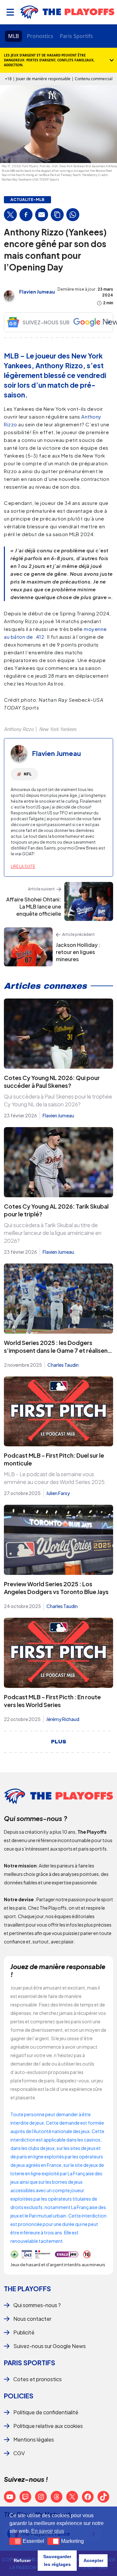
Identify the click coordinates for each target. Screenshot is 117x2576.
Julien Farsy (58, 1493)
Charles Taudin (63, 1365)
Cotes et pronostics (38, 2379)
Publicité (24, 2332)
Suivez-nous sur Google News (50, 2346)
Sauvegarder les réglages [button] (57, 2560)
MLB (13, 36)
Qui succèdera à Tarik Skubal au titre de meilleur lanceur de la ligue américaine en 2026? (53, 1233)
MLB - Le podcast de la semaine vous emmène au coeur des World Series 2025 (54, 1478)
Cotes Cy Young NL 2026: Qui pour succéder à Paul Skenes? (52, 1081)
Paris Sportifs (76, 36)
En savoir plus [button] (48, 2531)
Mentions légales (34, 2439)
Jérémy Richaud (63, 1719)
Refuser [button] (22, 2560)
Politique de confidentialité (46, 2412)
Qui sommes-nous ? (37, 2305)
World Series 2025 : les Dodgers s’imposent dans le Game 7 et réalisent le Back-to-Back (57, 1350)
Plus (59, 1742)
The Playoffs (27, 2288)
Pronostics (40, 36)
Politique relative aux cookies (48, 2426)
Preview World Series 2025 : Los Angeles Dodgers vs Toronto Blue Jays (56, 1588)
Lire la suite (23, 867)
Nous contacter (32, 2319)
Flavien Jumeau (37, 292)
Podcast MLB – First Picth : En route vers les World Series (52, 1701)
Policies (19, 2396)
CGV (19, 2453)
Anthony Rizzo (19, 729)
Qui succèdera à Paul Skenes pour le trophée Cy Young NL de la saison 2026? (58, 1100)
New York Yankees (58, 729)
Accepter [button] (93, 2560)
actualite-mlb (27, 200)
